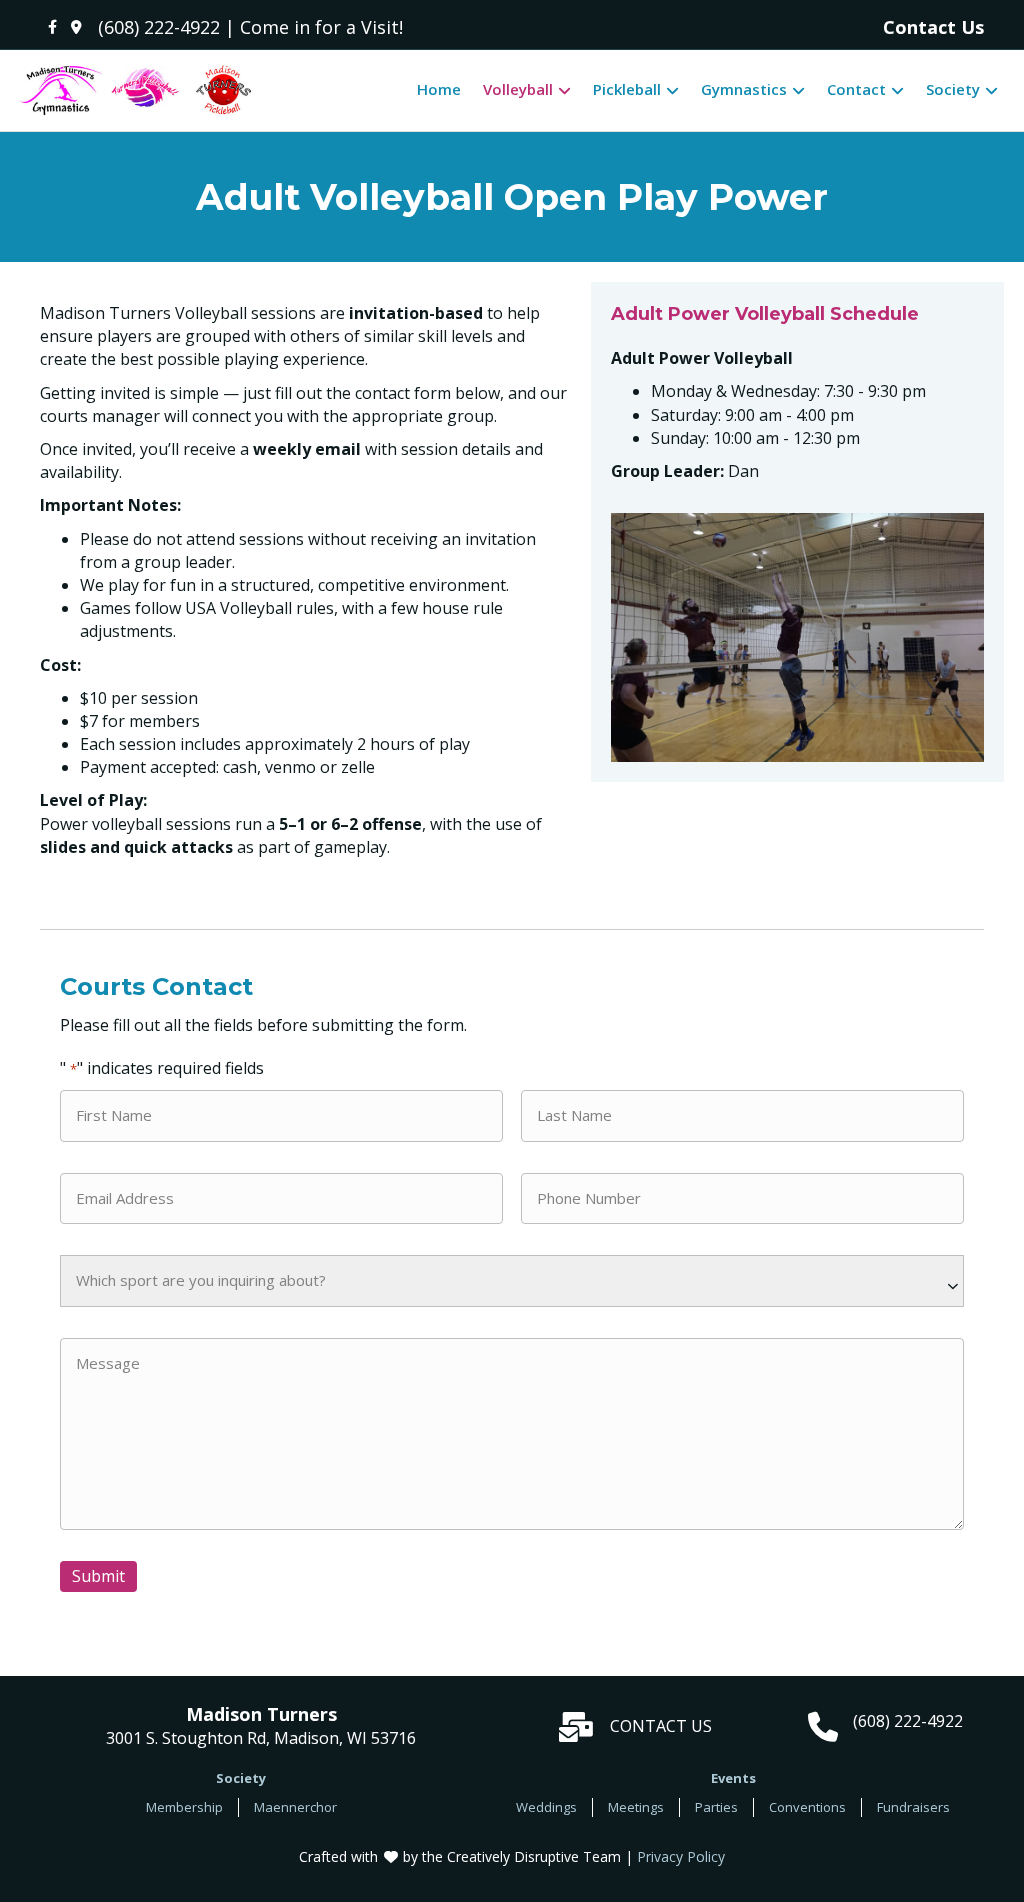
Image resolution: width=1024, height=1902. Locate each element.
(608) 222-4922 (159, 27)
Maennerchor (295, 1807)
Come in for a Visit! (321, 27)
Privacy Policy (681, 1856)
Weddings (546, 1807)
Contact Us (933, 27)
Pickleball (627, 89)
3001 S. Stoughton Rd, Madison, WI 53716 (261, 1726)
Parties (716, 1807)
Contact (856, 89)
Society (953, 89)
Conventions (807, 1807)
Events (733, 1778)
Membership (184, 1807)
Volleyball (518, 89)
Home (439, 89)
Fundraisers (913, 1807)
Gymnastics (744, 89)
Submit (98, 1576)
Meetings (636, 1807)
